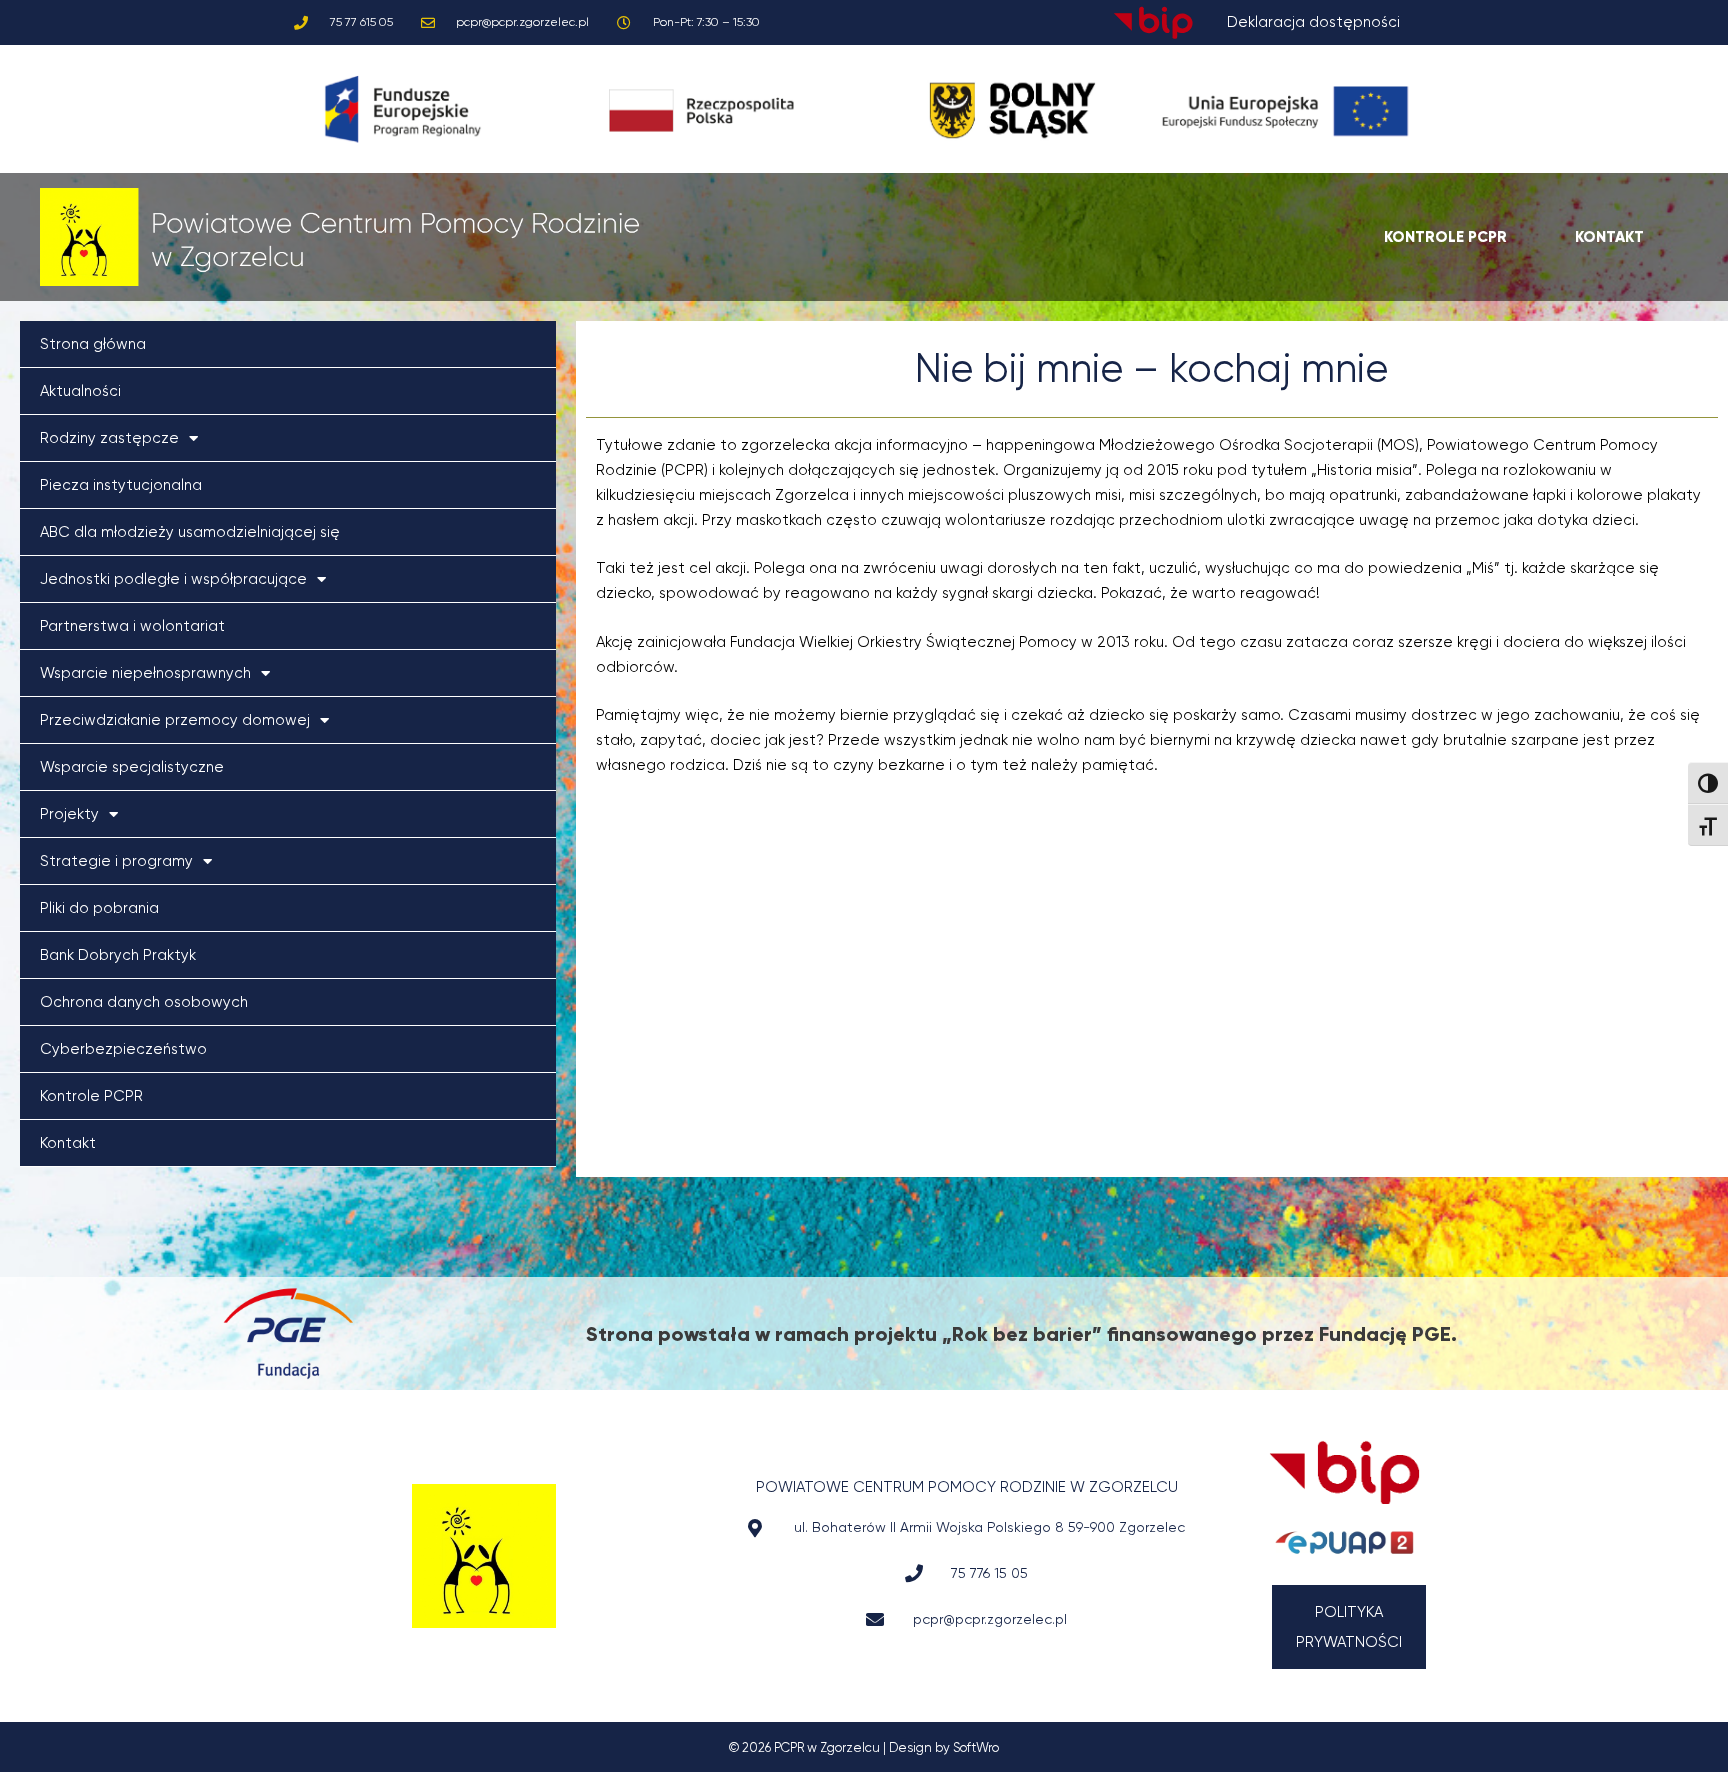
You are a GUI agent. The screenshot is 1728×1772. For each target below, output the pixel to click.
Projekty (69, 814)
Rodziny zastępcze (109, 438)
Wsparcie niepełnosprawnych (145, 673)
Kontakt (68, 1143)
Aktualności (80, 391)
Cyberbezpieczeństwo (123, 1049)
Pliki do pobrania (99, 908)
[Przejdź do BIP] (1344, 1472)
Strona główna (93, 344)
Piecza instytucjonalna (121, 485)
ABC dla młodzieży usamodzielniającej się (190, 532)
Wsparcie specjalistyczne (132, 767)
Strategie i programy (116, 861)
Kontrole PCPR (91, 1096)
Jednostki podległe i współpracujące (173, 579)
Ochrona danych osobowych (144, 1002)
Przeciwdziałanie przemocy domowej (175, 720)
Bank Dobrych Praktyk (118, 955)
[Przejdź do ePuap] (1344, 1543)
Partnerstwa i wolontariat (132, 626)
